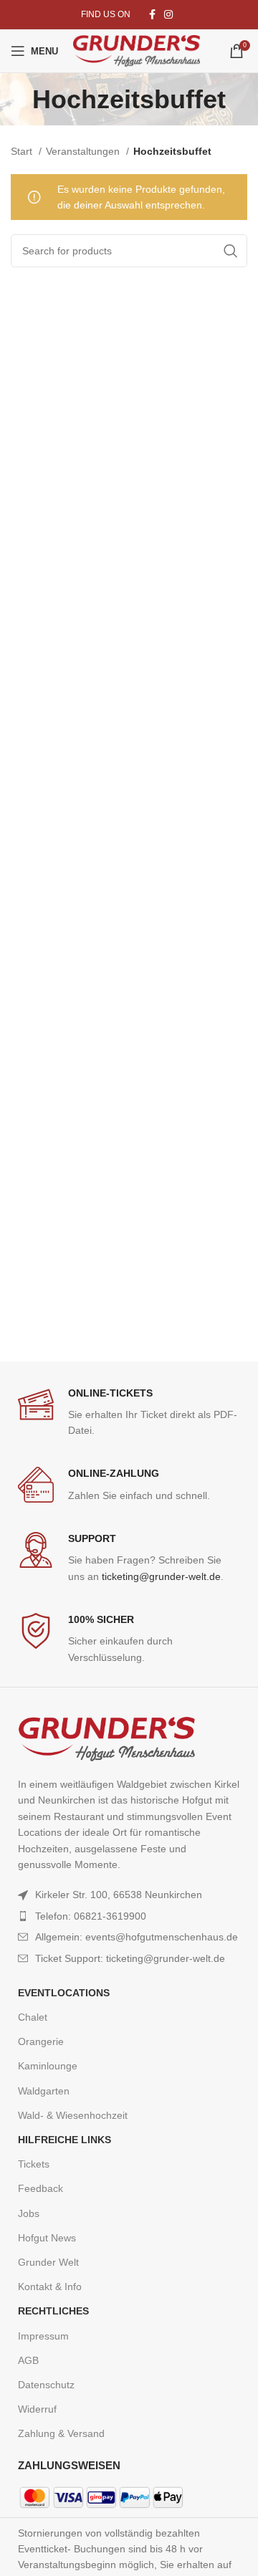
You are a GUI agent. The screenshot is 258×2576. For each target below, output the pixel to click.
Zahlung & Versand (61, 2433)
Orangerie (41, 2041)
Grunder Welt (48, 2262)
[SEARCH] (231, 251)
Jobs (29, 2213)
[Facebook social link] (152, 14)
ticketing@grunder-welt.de (161, 1576)
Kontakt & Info (50, 2287)
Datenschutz (46, 2385)
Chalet (33, 2017)
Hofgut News (47, 2238)
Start (23, 151)
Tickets (34, 2164)
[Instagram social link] (168, 14)
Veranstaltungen (84, 151)
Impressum (43, 2336)
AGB (28, 2360)
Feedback (40, 2188)
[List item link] (129, 1916)
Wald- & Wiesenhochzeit (73, 2115)
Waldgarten (44, 2091)
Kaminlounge (48, 2066)
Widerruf (37, 2409)
